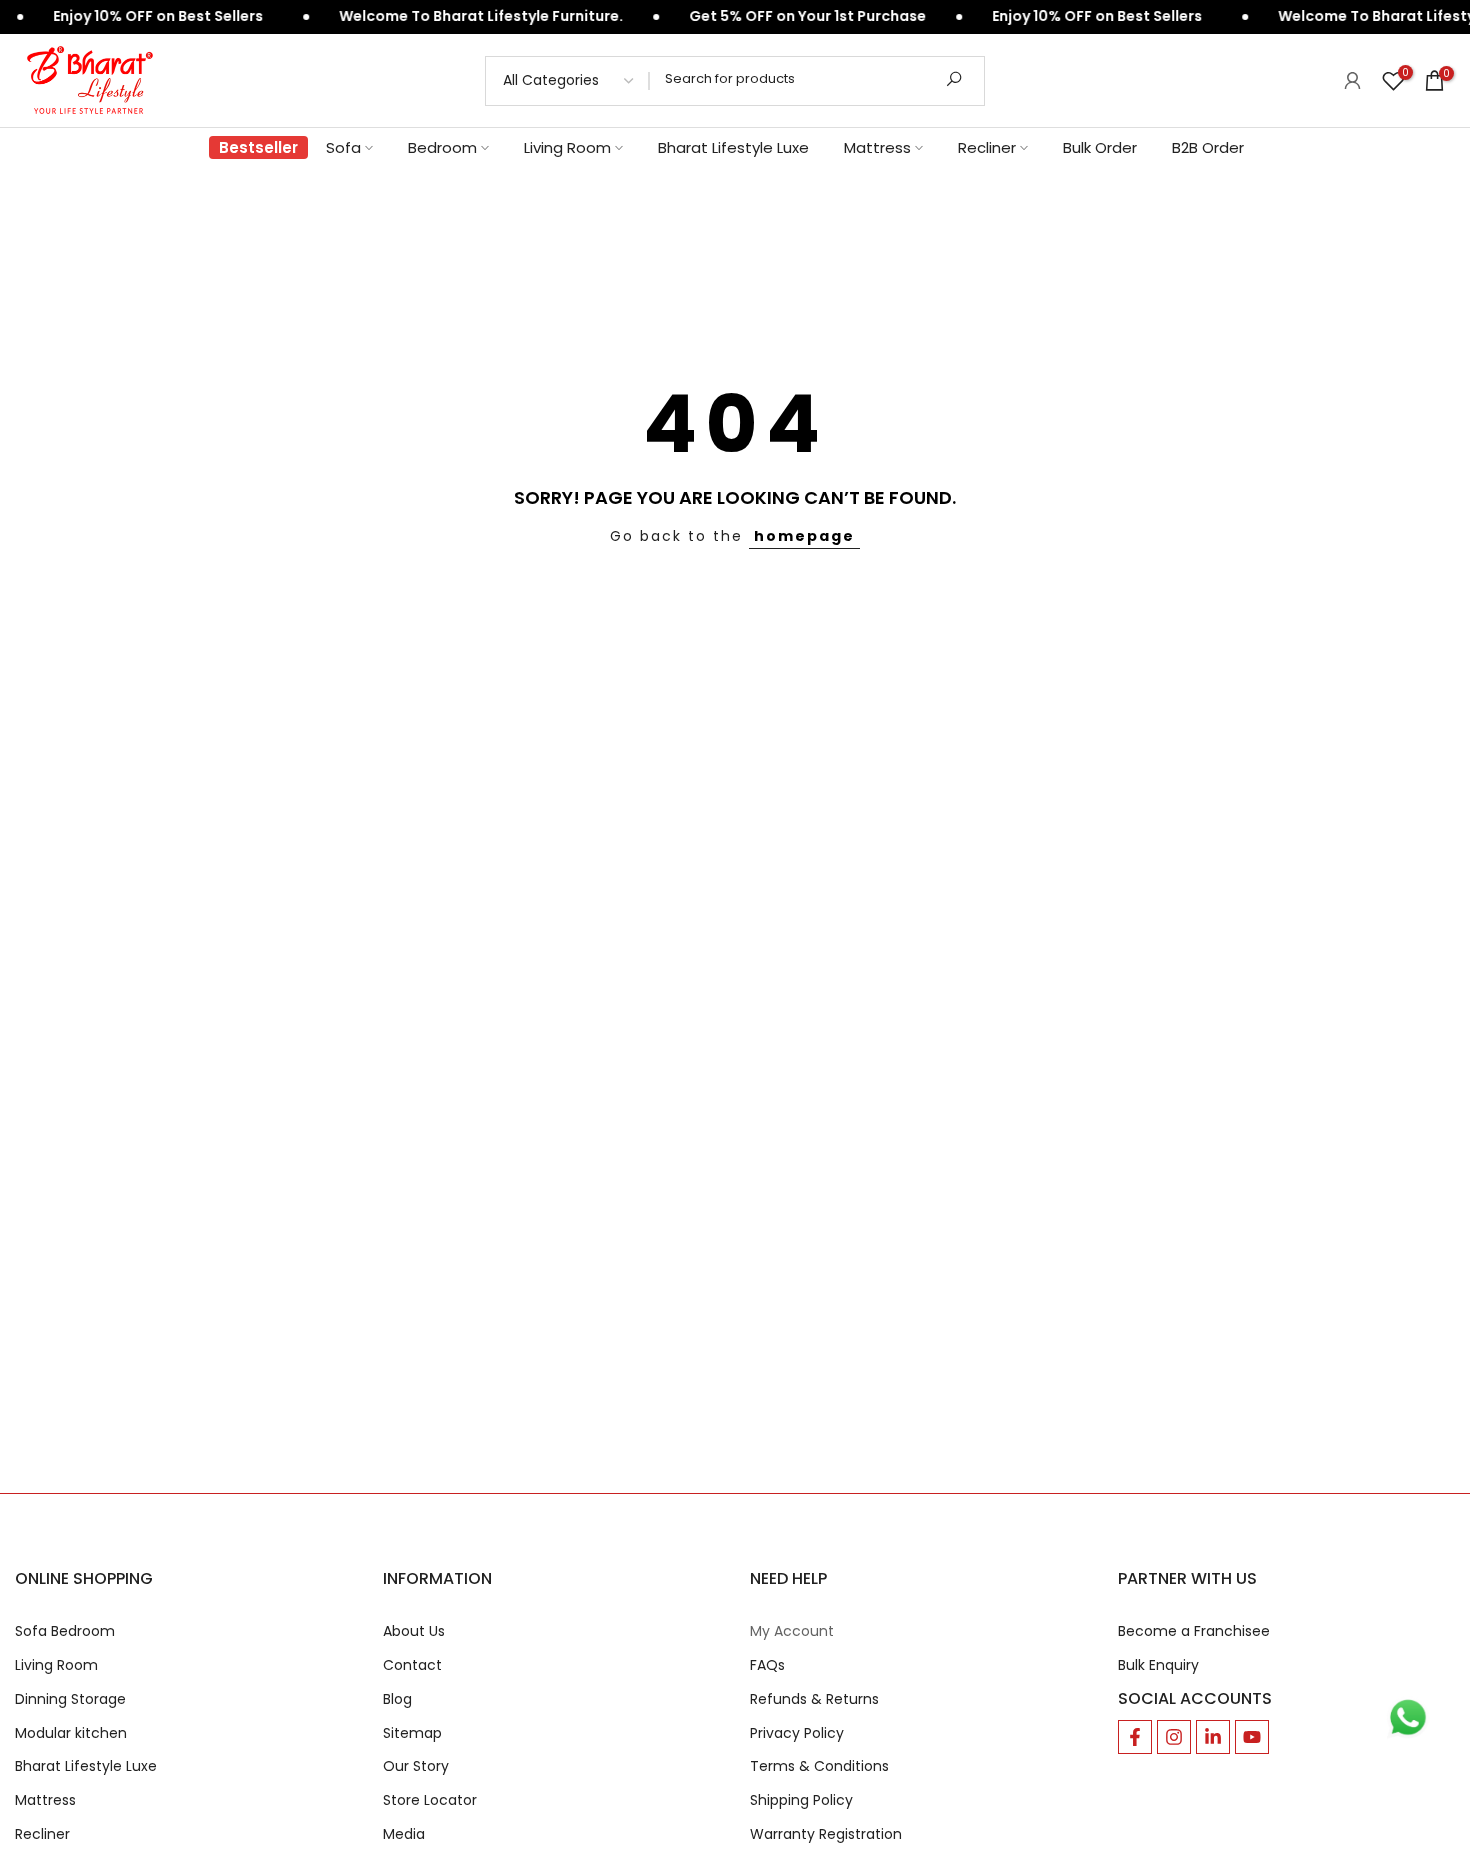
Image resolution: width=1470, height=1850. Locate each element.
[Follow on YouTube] (1252, 1737)
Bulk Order (1100, 147)
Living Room (567, 147)
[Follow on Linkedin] (1213, 1737)
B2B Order (1208, 147)
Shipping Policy (801, 1800)
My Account (792, 1631)
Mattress (877, 147)
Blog (397, 1699)
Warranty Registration (826, 1834)
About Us (414, 1631)
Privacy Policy (797, 1733)
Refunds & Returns (814, 1699)
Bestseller (258, 147)
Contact (412, 1665)
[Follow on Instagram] (1174, 1737)
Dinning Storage (70, 1699)
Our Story (416, 1766)
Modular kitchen (71, 1733)
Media (404, 1834)
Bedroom (442, 147)
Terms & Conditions (819, 1766)
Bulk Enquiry (1158, 1665)
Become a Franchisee (1194, 1631)
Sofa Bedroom (65, 1631)
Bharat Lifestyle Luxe (733, 147)
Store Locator (430, 1800)
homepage (804, 536)
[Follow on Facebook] (1135, 1737)
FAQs (767, 1665)
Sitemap (412, 1733)
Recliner (987, 147)
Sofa (343, 147)
